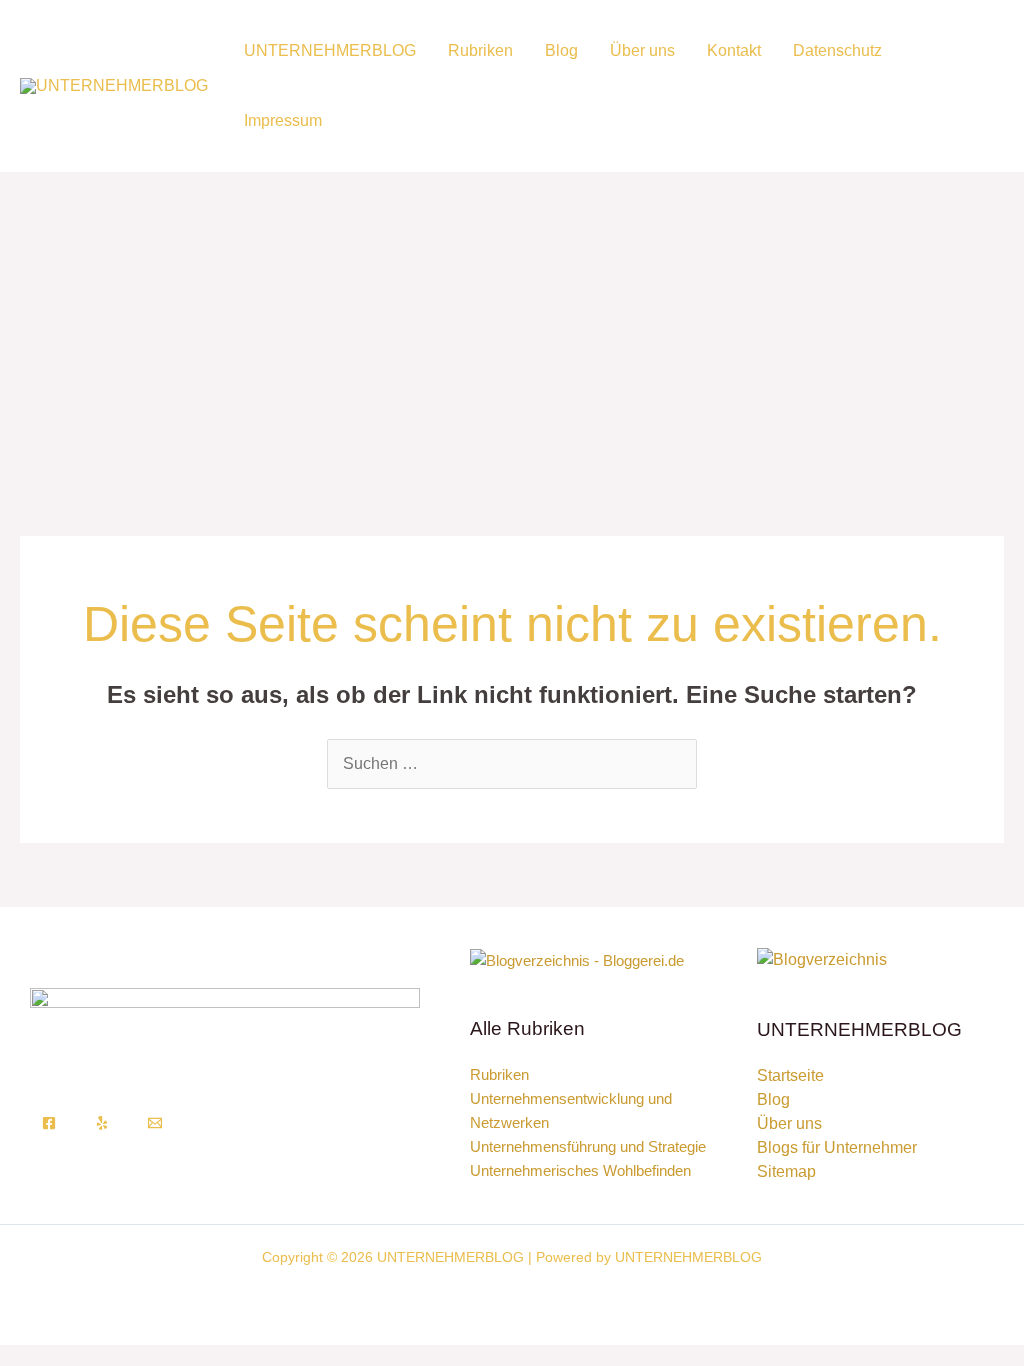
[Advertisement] (512, 322)
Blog (561, 50)
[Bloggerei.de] (577, 959)
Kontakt (734, 50)
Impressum (283, 120)
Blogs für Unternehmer (837, 1147)
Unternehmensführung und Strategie (588, 1146)
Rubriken (480, 50)
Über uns (642, 50)
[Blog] (822, 958)
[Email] (155, 1123)
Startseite (790, 1075)
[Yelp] (102, 1123)
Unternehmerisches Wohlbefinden (580, 1170)
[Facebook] (49, 1123)
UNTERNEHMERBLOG (330, 50)
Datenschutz (837, 50)
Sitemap (786, 1171)
